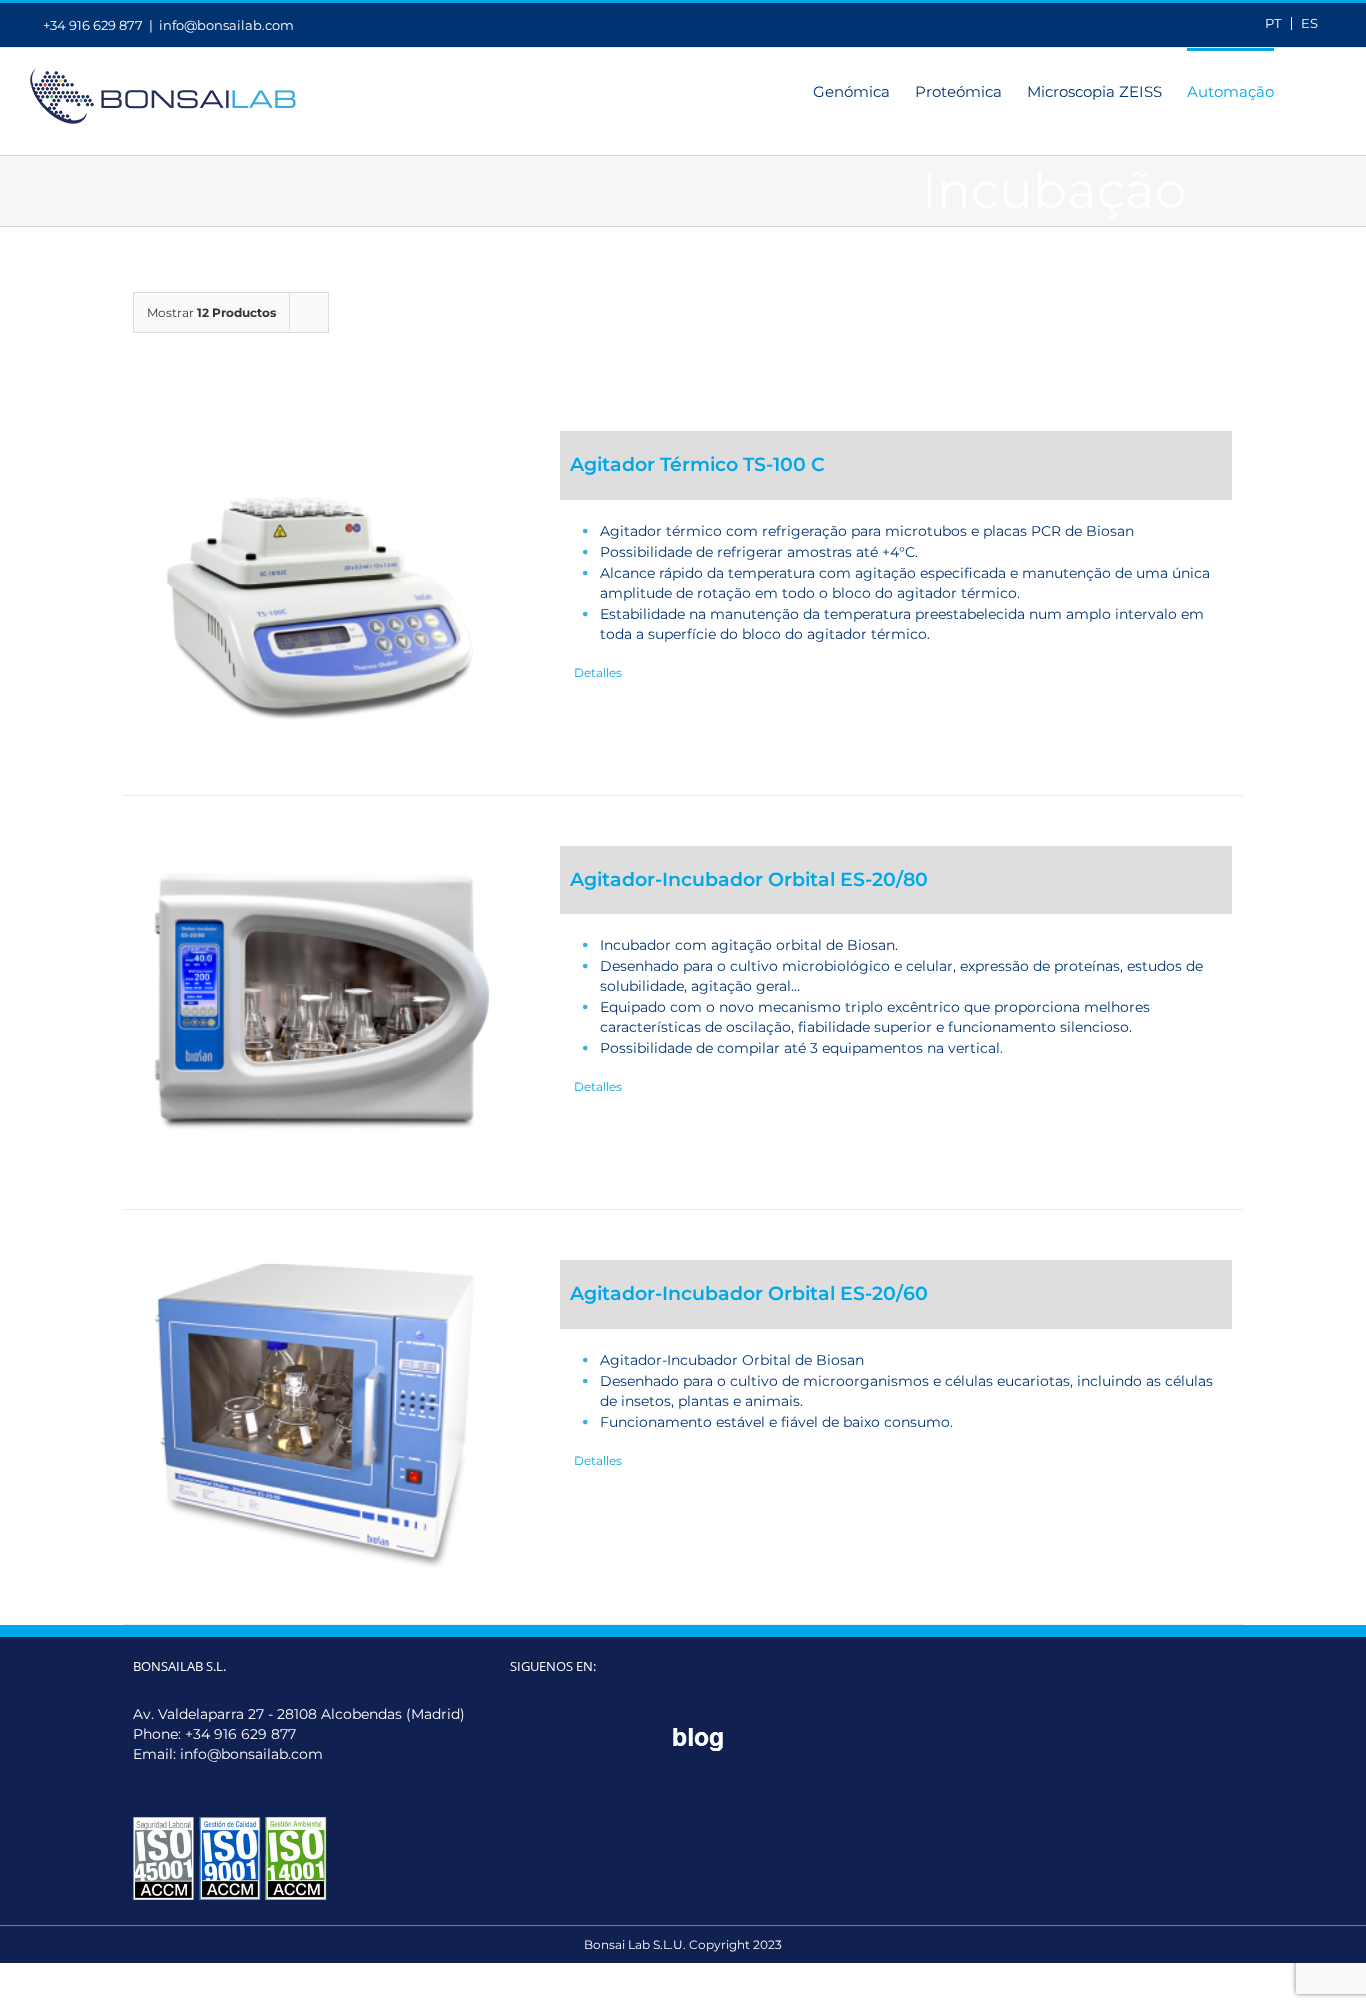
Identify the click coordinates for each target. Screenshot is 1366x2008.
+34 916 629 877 (240, 1734)
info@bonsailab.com (226, 25)
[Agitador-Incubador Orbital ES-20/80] (319, 1003)
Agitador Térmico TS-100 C (697, 464)
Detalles (598, 672)
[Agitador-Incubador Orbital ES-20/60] (319, 1417)
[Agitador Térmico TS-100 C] (319, 588)
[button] (1305, 90)
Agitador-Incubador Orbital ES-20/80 (749, 879)
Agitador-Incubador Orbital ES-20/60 (749, 1293)
